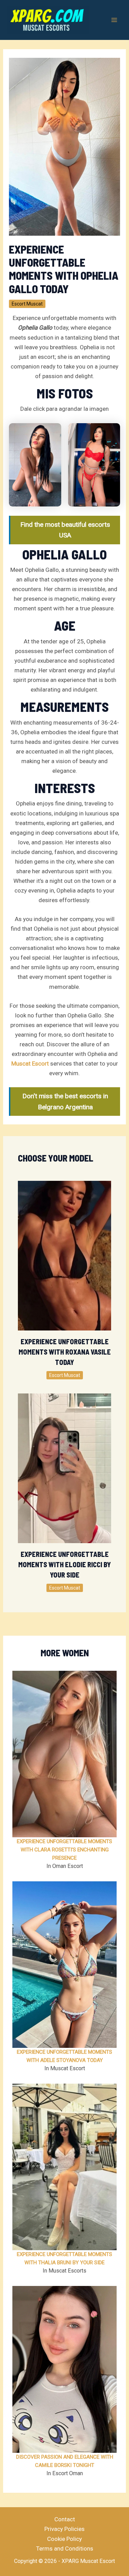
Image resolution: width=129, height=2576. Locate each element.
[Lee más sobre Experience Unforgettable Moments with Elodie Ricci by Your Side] (65, 1468)
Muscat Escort (30, 1063)
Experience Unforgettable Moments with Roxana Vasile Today (65, 1352)
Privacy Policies (64, 2529)
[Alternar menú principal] (115, 20)
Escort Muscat (27, 304)
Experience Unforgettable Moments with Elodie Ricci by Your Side (64, 1564)
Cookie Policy (64, 2539)
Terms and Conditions (65, 2548)
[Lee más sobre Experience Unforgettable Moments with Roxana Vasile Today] (65, 1255)
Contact (65, 2519)
